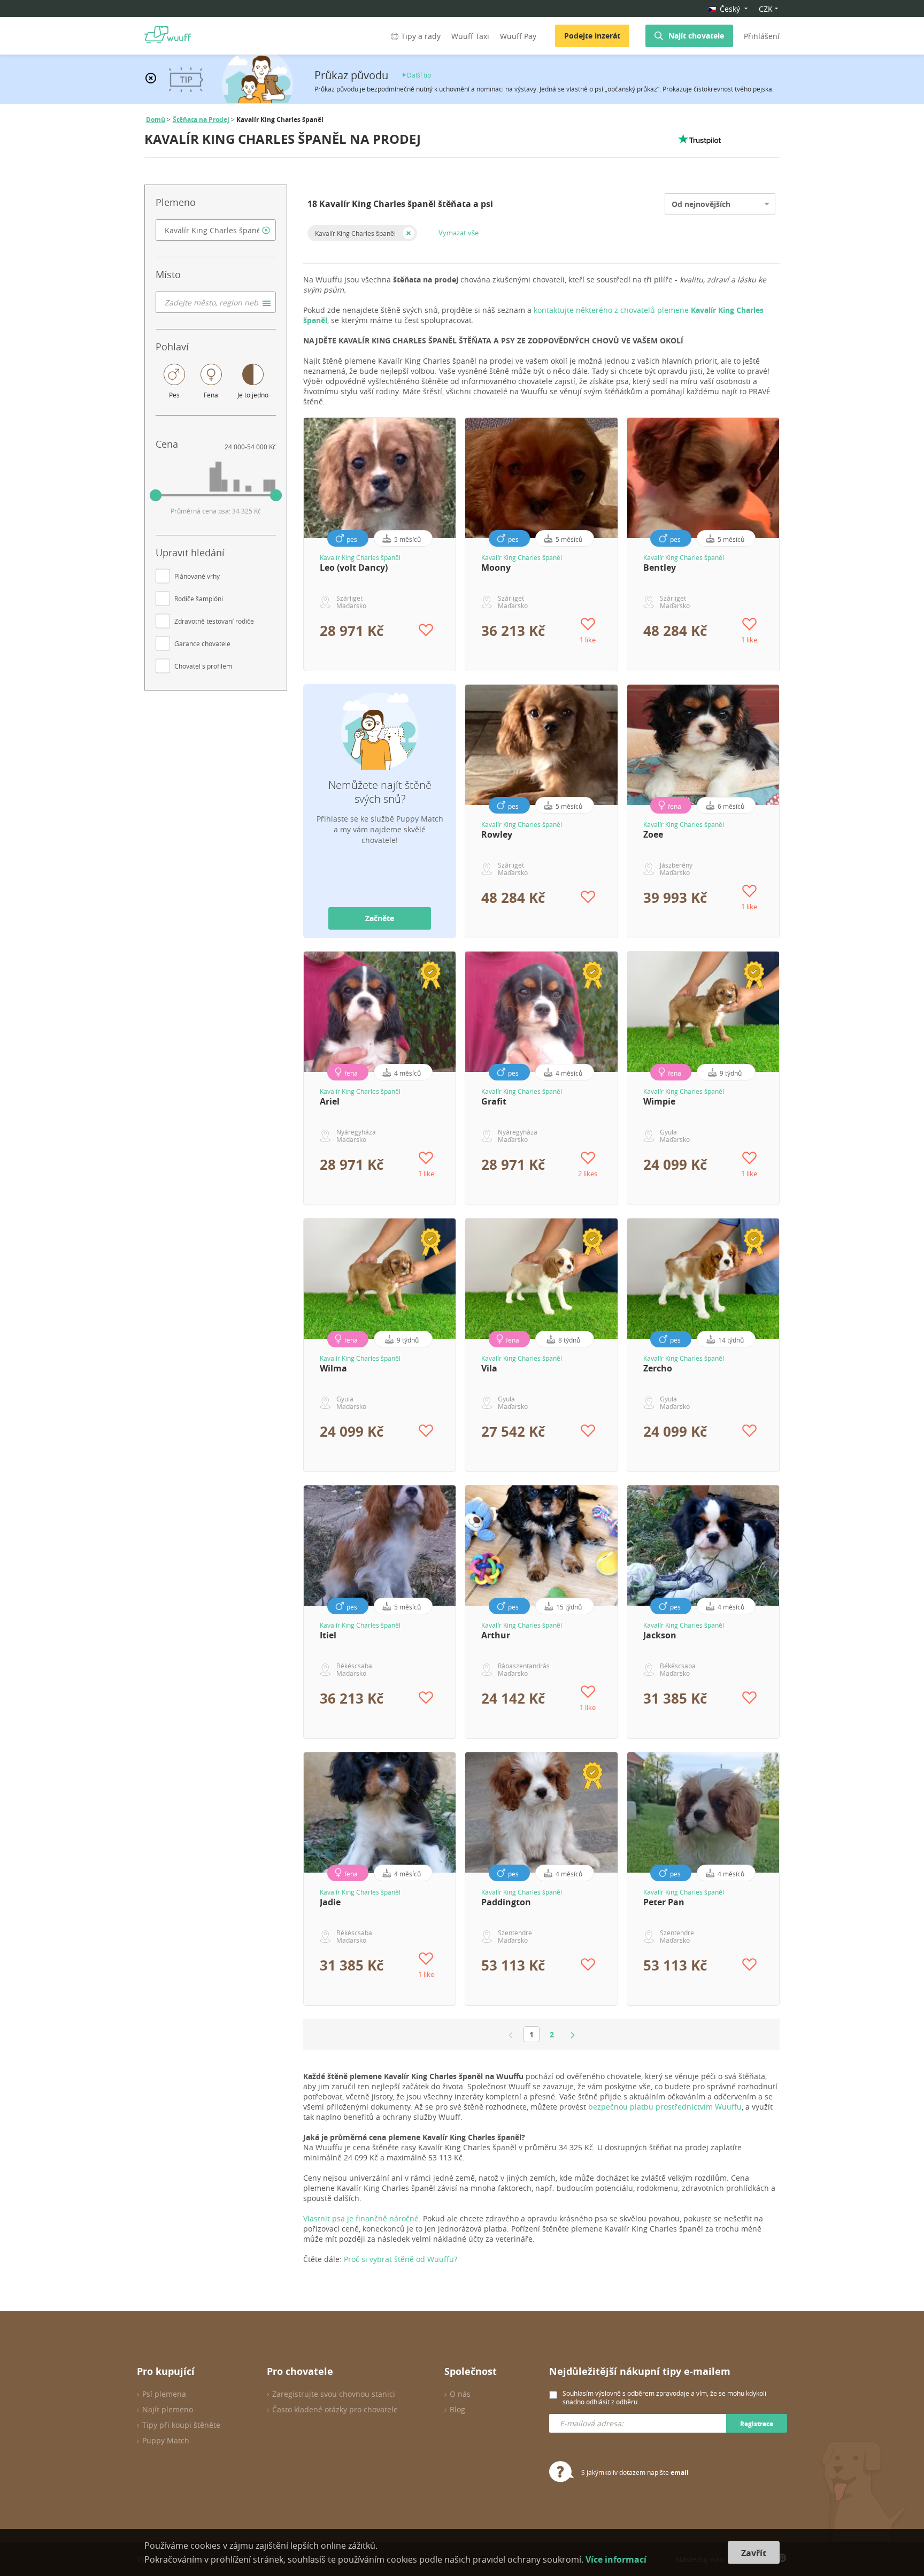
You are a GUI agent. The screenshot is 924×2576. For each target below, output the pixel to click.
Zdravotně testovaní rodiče (214, 621)
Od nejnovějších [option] (701, 204)
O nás (460, 2394)
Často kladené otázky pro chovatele (335, 2409)
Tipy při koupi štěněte (181, 2425)
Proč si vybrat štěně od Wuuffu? (401, 2259)
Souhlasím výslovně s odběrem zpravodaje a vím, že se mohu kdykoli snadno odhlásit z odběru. (664, 2397)
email (680, 2472)
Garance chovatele (202, 643)
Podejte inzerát (592, 36)
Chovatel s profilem (203, 666)
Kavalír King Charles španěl (355, 233)
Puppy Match (166, 2440)
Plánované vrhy (197, 576)
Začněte (380, 918)
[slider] (156, 495)
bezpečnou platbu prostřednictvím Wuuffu (665, 2107)
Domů (156, 120)
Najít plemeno (168, 2409)
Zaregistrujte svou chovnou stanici (334, 2394)
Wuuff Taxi (470, 36)
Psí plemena (164, 2394)
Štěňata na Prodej (201, 120)
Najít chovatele (696, 36)
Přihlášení (762, 36)
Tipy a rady (421, 36)
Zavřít (754, 2553)
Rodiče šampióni (199, 599)
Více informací (616, 2559)
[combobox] (216, 230)
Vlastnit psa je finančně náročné (361, 2218)
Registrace (757, 2424)
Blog (457, 2409)
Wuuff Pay (518, 36)
